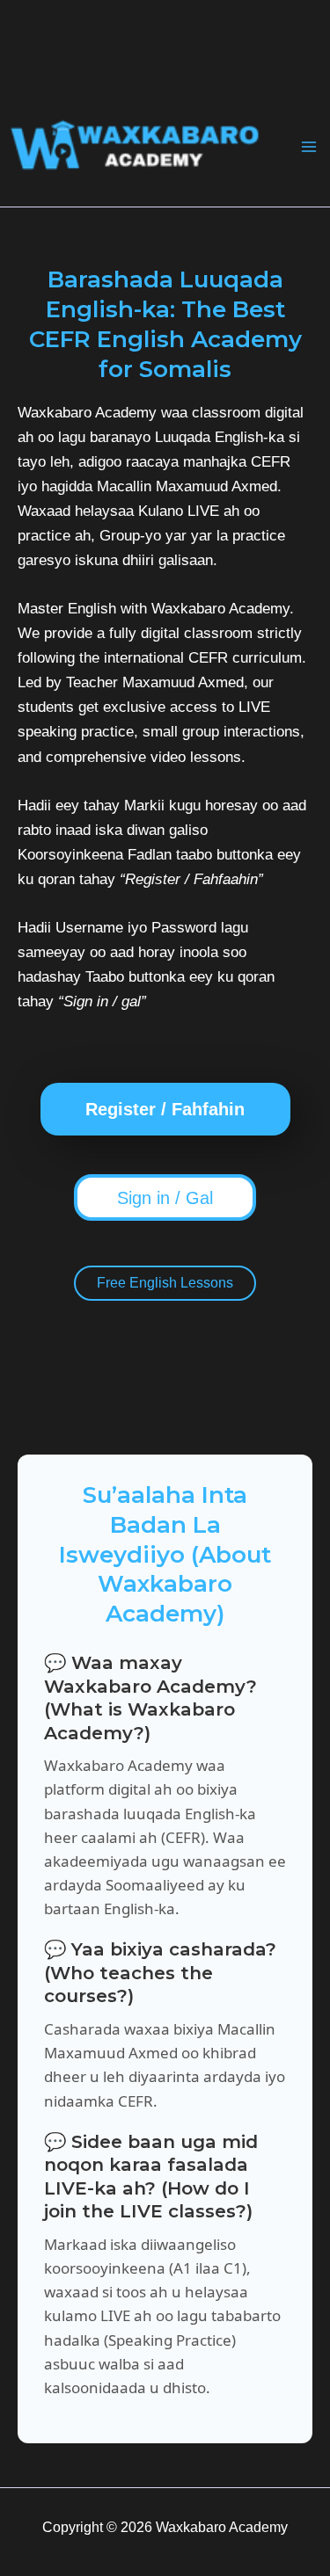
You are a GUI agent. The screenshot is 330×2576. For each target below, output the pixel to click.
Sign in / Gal (165, 1198)
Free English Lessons (165, 1283)
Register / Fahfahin (165, 1109)
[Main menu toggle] (309, 147)
